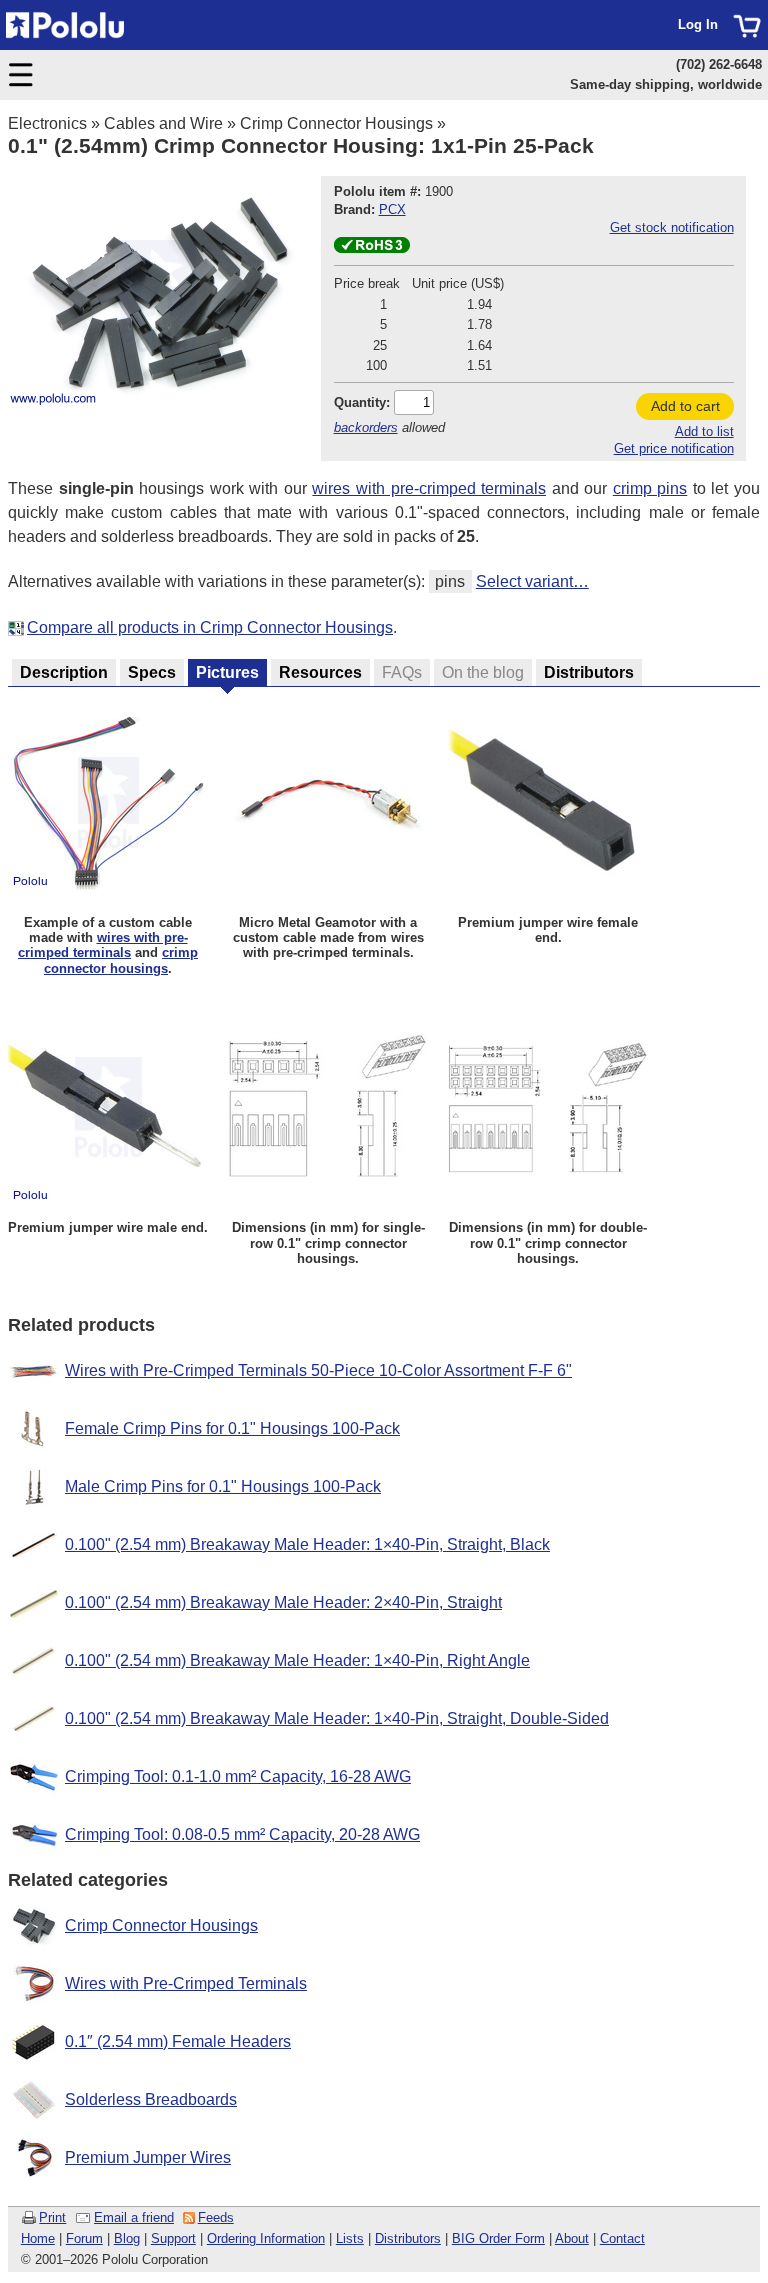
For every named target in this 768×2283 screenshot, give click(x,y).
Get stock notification (672, 227)
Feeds (216, 2217)
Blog (127, 2238)
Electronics (47, 123)
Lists (350, 2238)
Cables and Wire (163, 123)
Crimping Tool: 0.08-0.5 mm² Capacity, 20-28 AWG (242, 1834)
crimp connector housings (121, 960)
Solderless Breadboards (151, 2099)
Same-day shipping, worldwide (666, 84)
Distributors (408, 2238)
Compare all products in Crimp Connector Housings (210, 627)
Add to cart (685, 406)
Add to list (704, 431)
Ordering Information (266, 2238)
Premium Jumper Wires (148, 2157)
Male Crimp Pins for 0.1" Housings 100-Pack (223, 1486)
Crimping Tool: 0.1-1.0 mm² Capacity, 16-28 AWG (238, 1776)
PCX (392, 209)
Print (52, 2217)
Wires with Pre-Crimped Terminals (186, 1983)
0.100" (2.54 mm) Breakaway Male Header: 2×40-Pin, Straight (283, 1602)
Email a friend (134, 2217)
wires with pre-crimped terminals (429, 488)
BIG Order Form (498, 2238)
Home (38, 2238)
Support (173, 2238)
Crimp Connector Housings (336, 123)
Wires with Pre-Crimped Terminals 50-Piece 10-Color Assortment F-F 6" (318, 1370)
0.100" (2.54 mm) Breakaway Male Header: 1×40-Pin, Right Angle (297, 1660)
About (572, 2238)
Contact (622, 2238)
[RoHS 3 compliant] (372, 248)
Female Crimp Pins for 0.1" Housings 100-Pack (232, 1428)
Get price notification (674, 448)
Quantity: (362, 402)
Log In (698, 24)
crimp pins (650, 488)
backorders (366, 427)
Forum (84, 2238)
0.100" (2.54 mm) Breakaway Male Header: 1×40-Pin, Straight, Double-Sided (337, 1718)
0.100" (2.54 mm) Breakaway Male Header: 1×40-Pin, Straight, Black (307, 1544)
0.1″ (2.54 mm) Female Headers (178, 2041)
